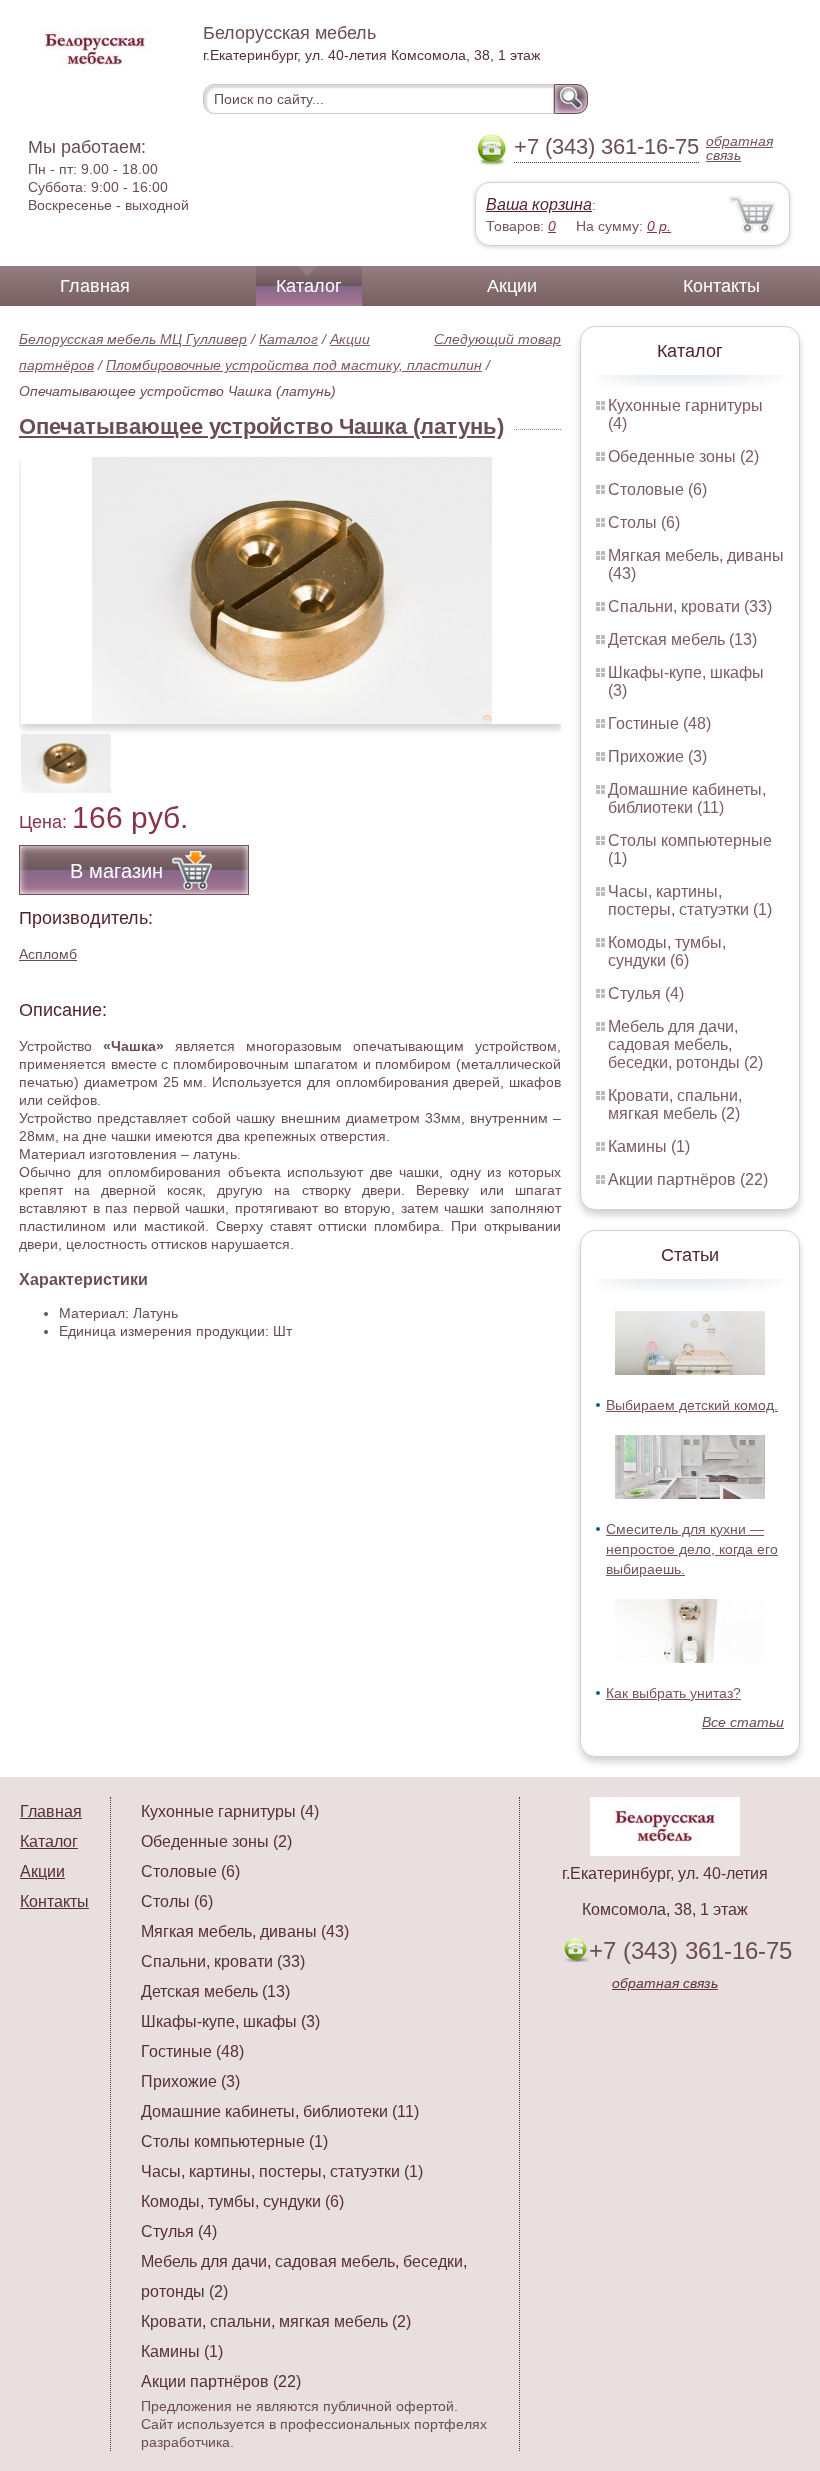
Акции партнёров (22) (688, 1179)
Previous (56, 753)
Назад (51, 580)
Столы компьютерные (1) (234, 2141)
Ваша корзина (539, 204)
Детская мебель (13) (682, 639)
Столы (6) (644, 522)
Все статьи (743, 1722)
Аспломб (48, 954)
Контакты (721, 286)
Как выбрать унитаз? (673, 1693)
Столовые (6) (657, 489)
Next (538, 753)
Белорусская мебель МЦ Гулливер (133, 339)
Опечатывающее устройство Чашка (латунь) (261, 426)
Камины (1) (649, 1146)
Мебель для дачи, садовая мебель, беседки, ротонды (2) (685, 1044)
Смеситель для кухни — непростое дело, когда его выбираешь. (692, 1549)
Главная (95, 286)
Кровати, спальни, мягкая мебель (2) (675, 1104)
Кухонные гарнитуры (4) (230, 1811)
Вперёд (528, 580)
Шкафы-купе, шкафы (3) (230, 2021)
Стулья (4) (646, 993)
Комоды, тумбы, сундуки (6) (667, 951)
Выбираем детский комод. (692, 1405)
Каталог (309, 286)
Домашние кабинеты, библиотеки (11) (687, 798)
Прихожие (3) (657, 756)
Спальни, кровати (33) (690, 606)
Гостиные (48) (659, 723)
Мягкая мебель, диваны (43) (245, 1931)
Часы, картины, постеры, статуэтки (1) (690, 900)
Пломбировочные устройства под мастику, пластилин (294, 365)
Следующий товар (497, 339)
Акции (512, 286)
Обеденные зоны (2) (683, 456)
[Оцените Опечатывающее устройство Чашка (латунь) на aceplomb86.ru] (292, 590)
